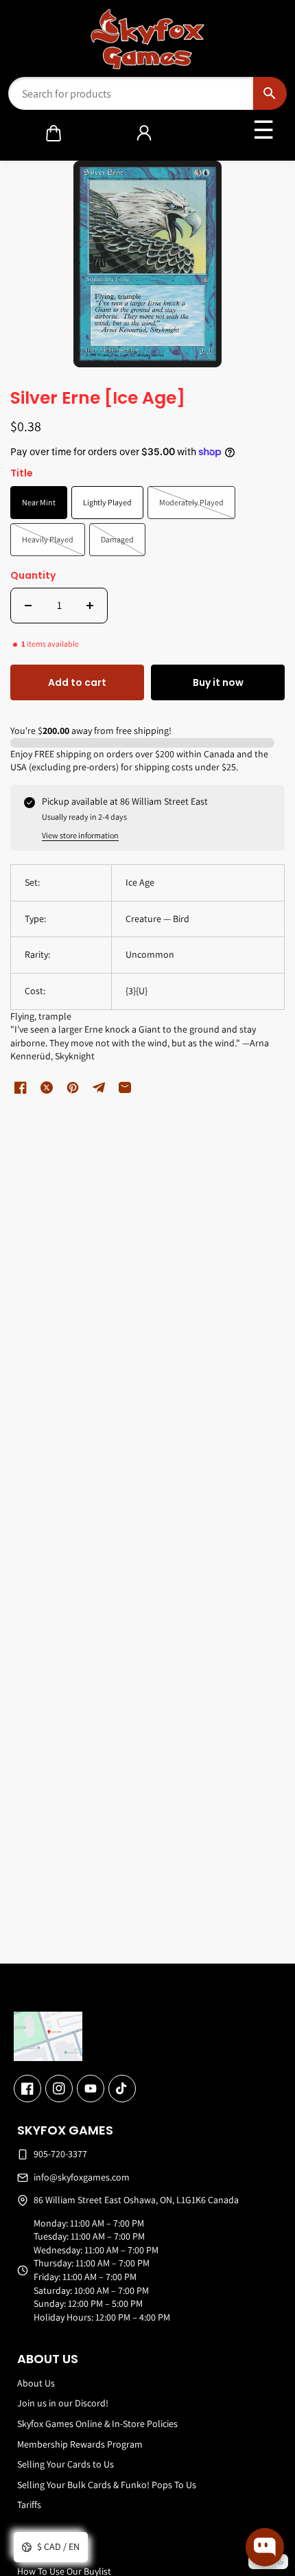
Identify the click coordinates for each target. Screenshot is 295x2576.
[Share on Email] (125, 1088)
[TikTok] (122, 2089)
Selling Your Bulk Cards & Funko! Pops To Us (107, 2485)
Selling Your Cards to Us (66, 2464)
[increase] (90, 606)
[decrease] (28, 606)
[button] (54, 133)
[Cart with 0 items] (54, 133)
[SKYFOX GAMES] (148, 39)
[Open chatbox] (265, 2547)
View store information (80, 835)
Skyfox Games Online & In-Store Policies (97, 2424)
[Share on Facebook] (21, 1088)
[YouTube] (91, 2089)
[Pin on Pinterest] (73, 1088)
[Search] (270, 93)
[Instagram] (59, 2089)
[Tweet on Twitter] (47, 1088)
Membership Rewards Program (80, 2444)
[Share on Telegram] (99, 1088)
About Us (36, 2383)
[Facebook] (27, 2089)
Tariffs (29, 2505)
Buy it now (218, 682)
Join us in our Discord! (63, 2403)
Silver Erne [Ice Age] (98, 399)
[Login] (144, 133)
